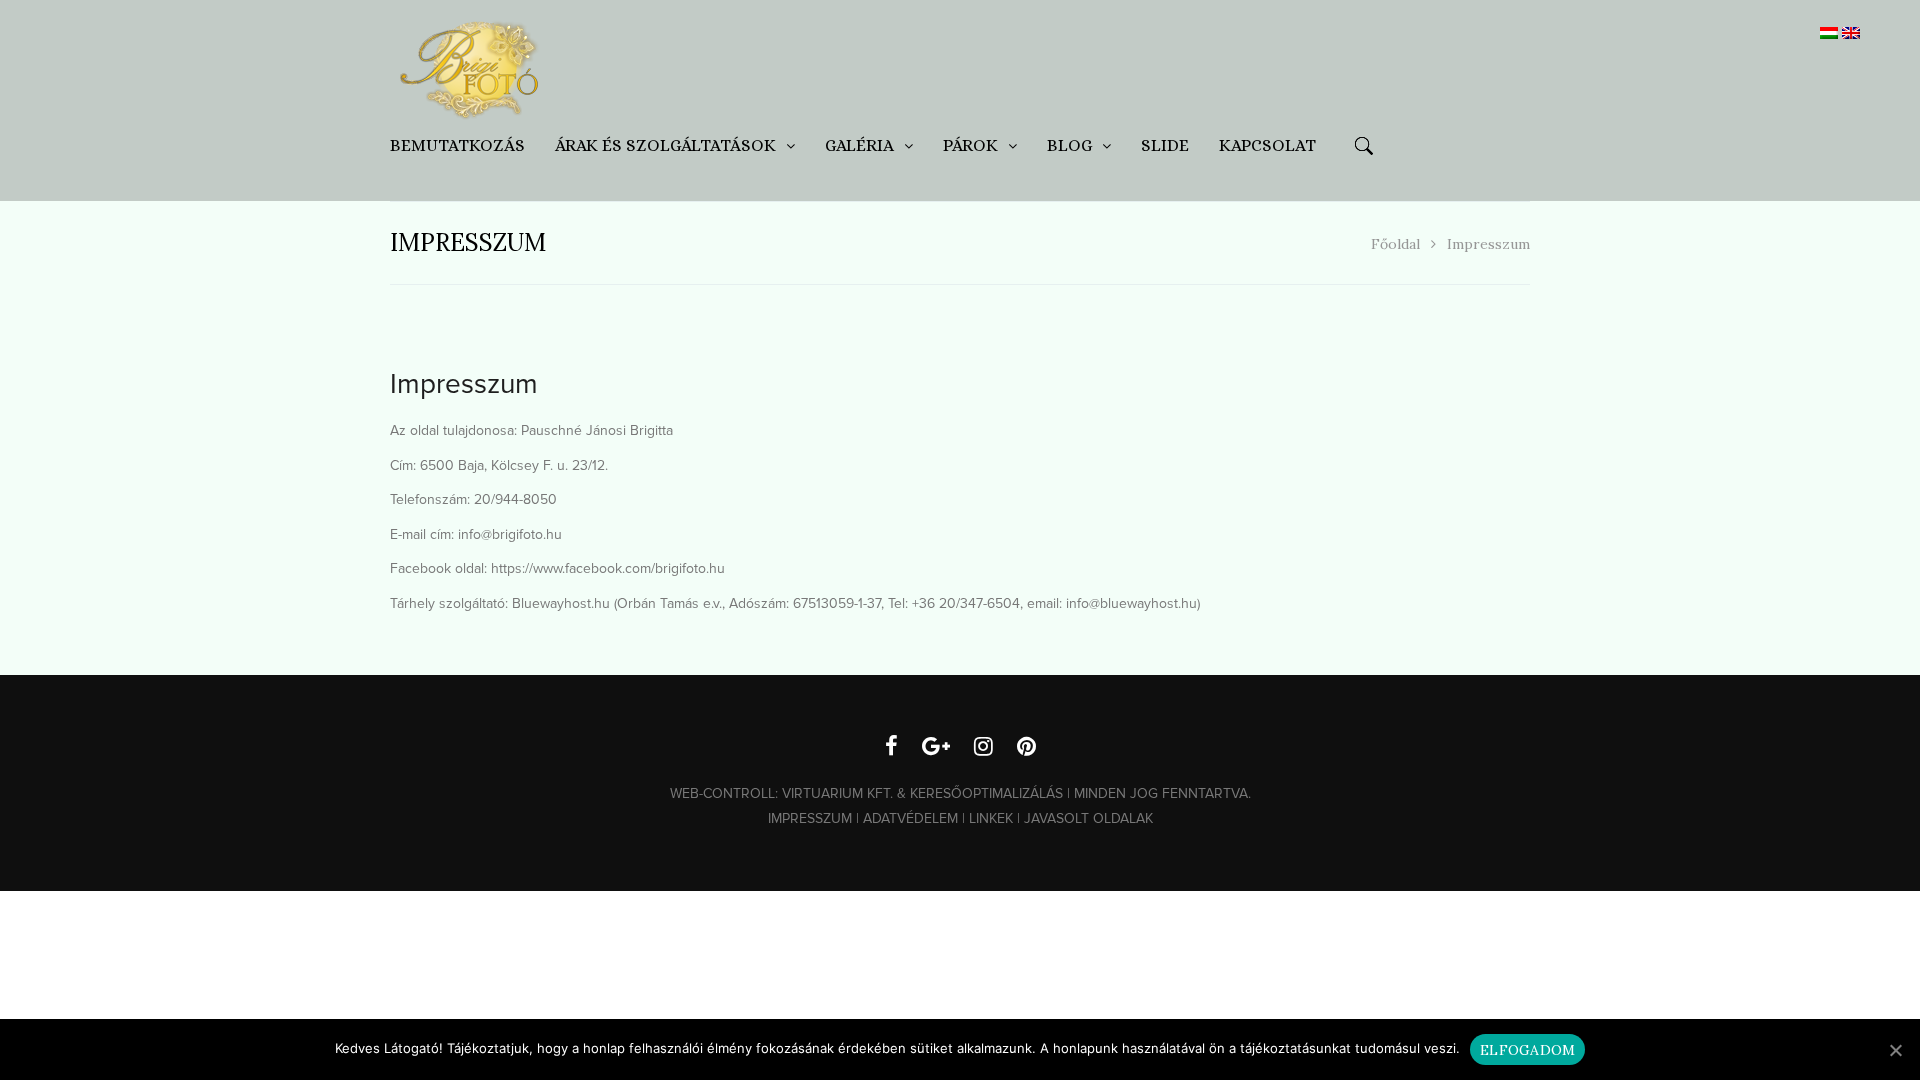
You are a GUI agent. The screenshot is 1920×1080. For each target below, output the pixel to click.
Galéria (859, 145)
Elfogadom (1527, 1050)
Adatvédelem (910, 818)
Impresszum (810, 818)
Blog (1069, 145)
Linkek (991, 818)
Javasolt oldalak (1088, 818)
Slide (1165, 145)
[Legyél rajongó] (891, 749)
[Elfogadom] (1895, 1050)
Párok (970, 145)
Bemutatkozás (457, 145)
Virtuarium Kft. (837, 793)
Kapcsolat (1267, 145)
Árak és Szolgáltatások (665, 145)
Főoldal (1395, 244)
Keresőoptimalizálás (986, 793)
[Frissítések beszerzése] (936, 749)
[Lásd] (983, 749)
